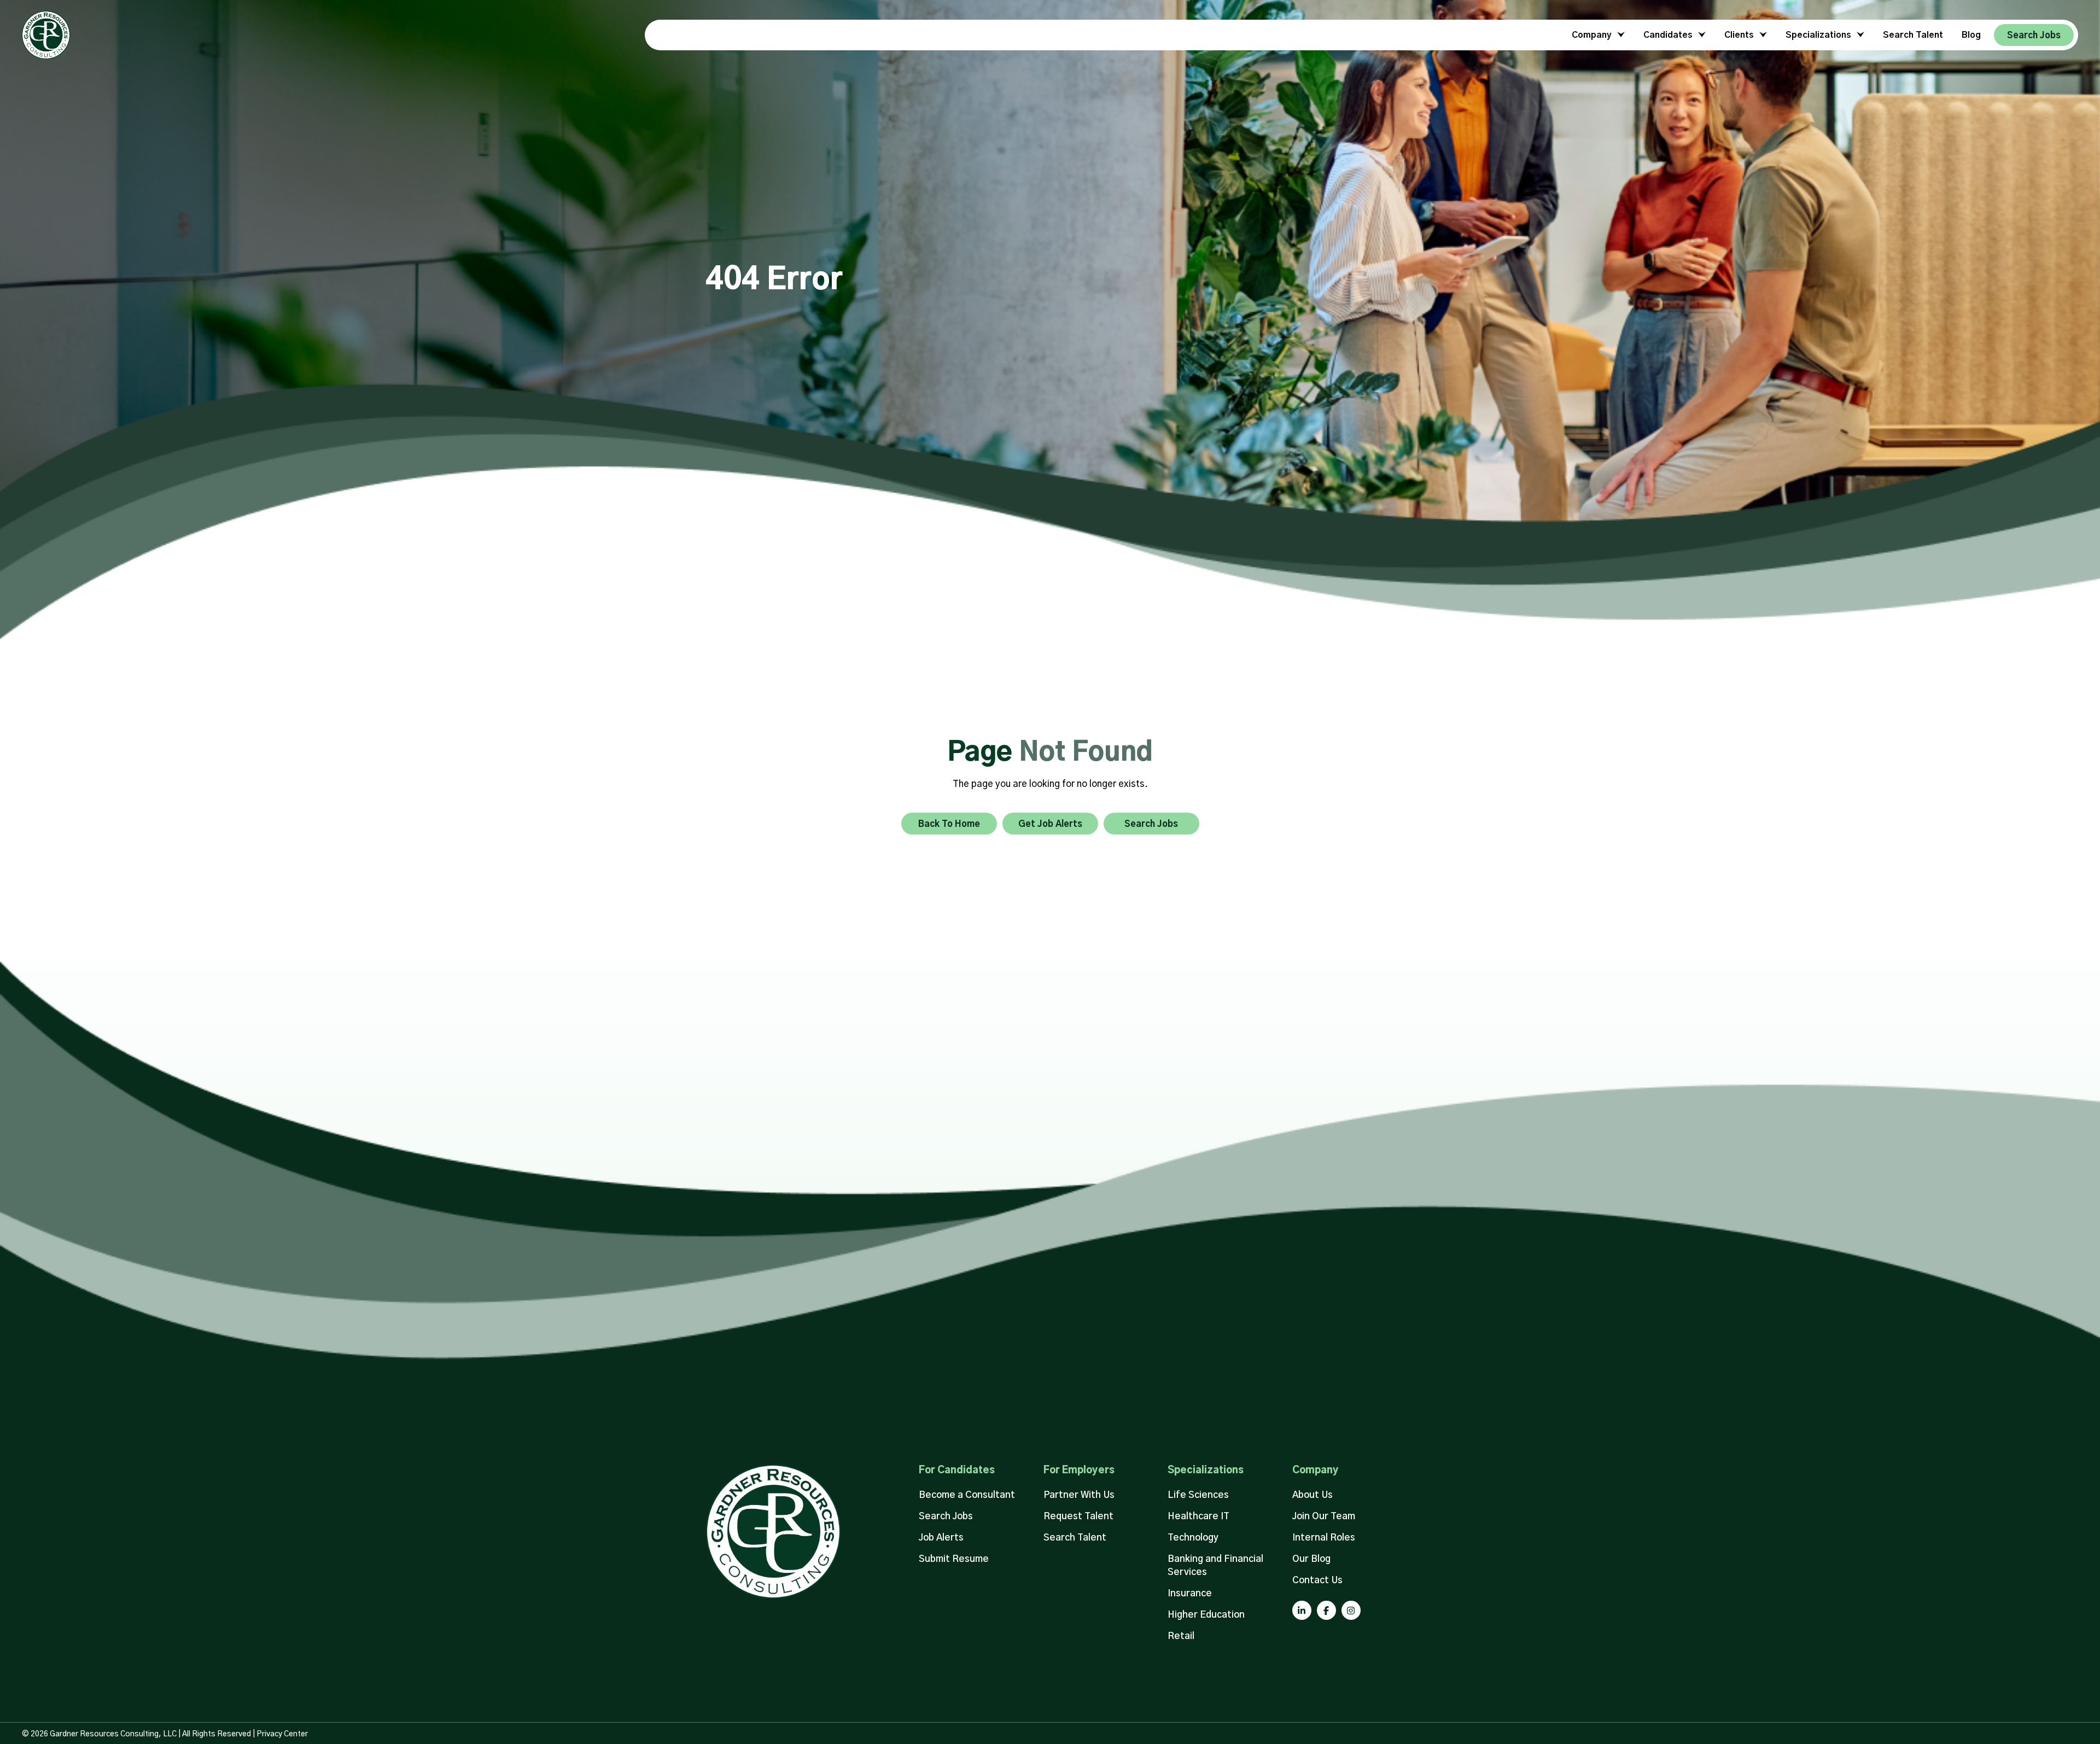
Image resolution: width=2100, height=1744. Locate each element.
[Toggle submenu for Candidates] (1700, 35)
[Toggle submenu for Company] (1619, 35)
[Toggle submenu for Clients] (1761, 35)
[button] (1302, 1610)
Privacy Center (282, 1734)
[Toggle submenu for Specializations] (1859, 35)
